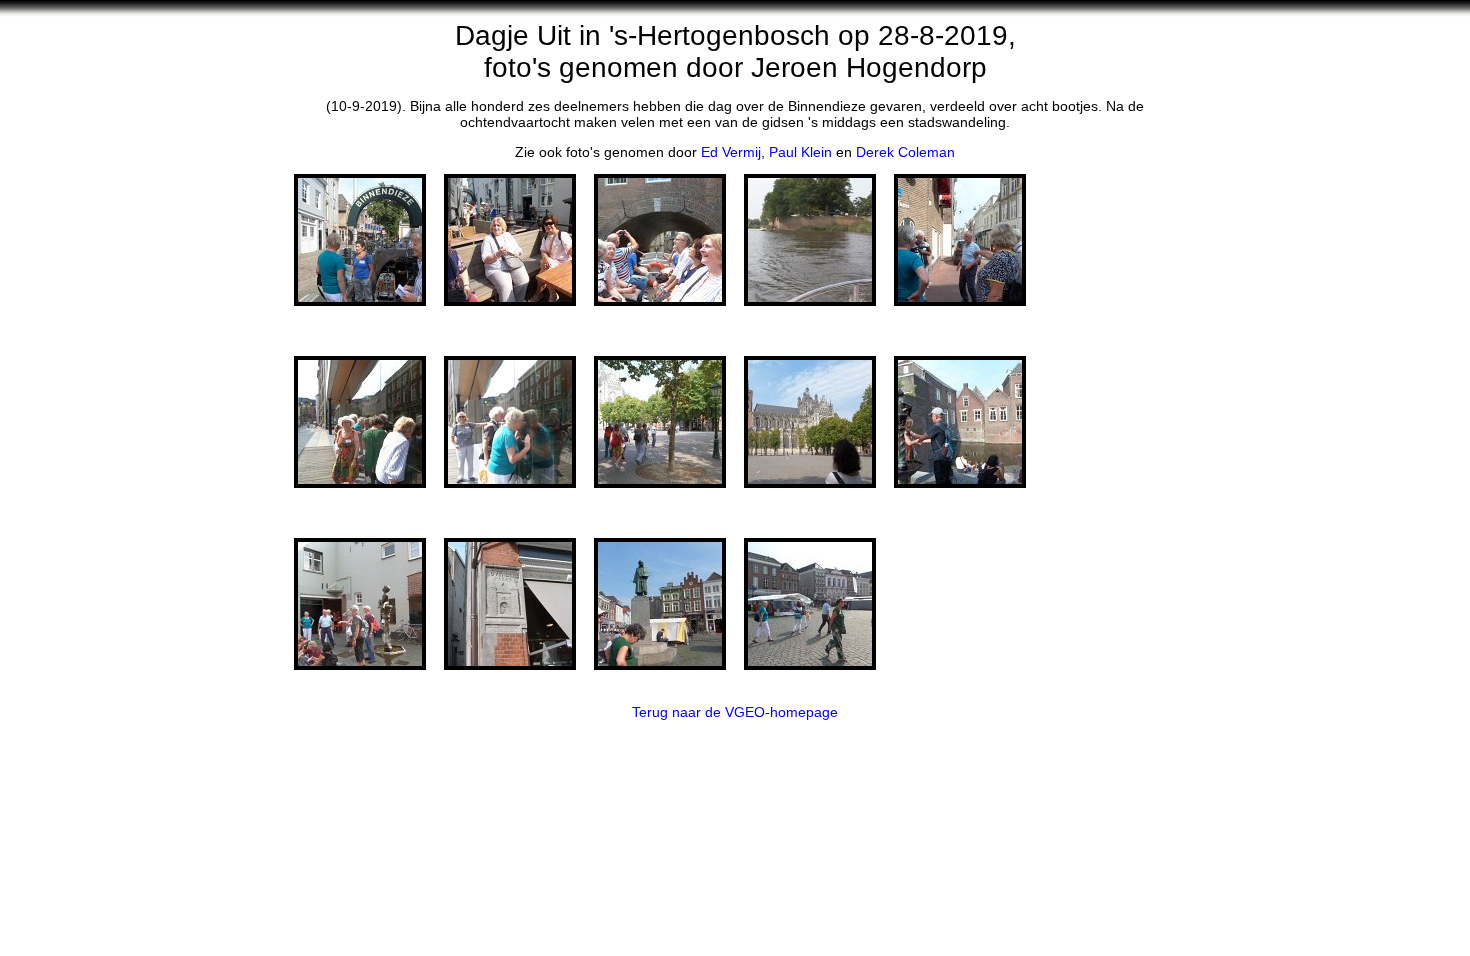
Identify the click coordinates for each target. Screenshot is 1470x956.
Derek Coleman (905, 152)
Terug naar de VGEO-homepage (735, 712)
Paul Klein (800, 152)
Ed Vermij (731, 152)
